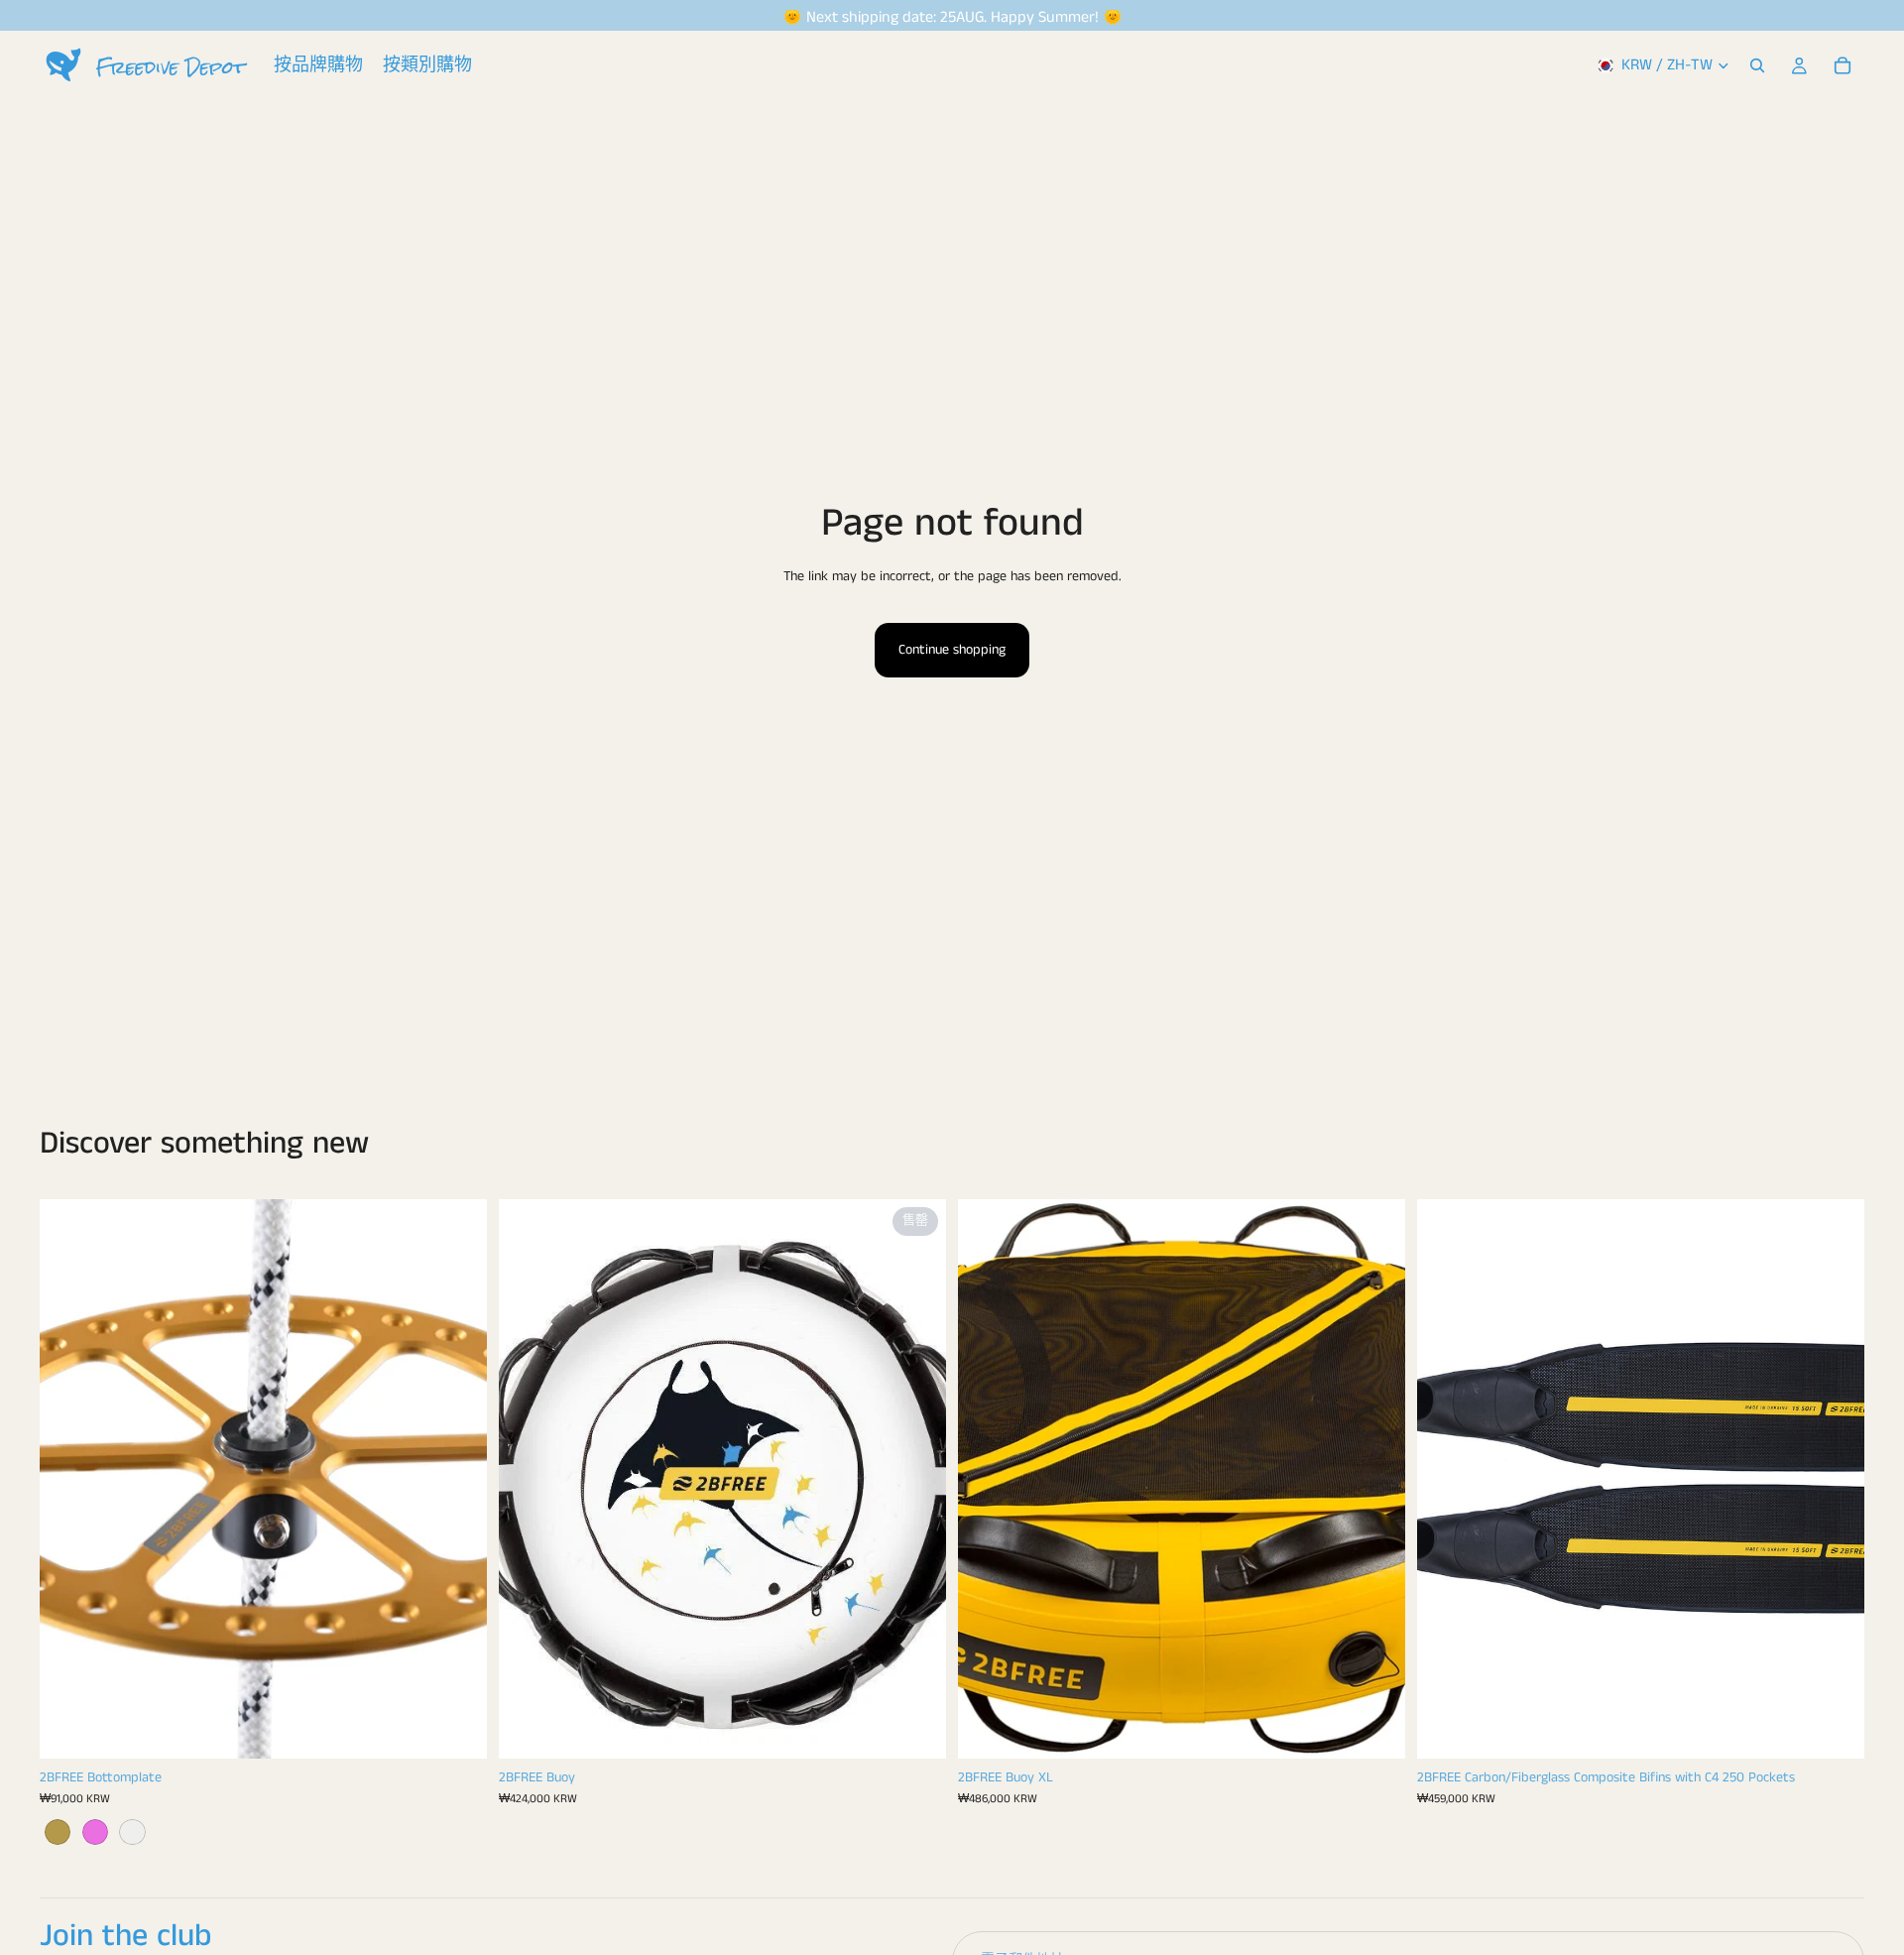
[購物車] (1843, 65)
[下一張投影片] (457, 1479)
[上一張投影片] (69, 1479)
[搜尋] (1757, 65)
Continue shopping (952, 650)
